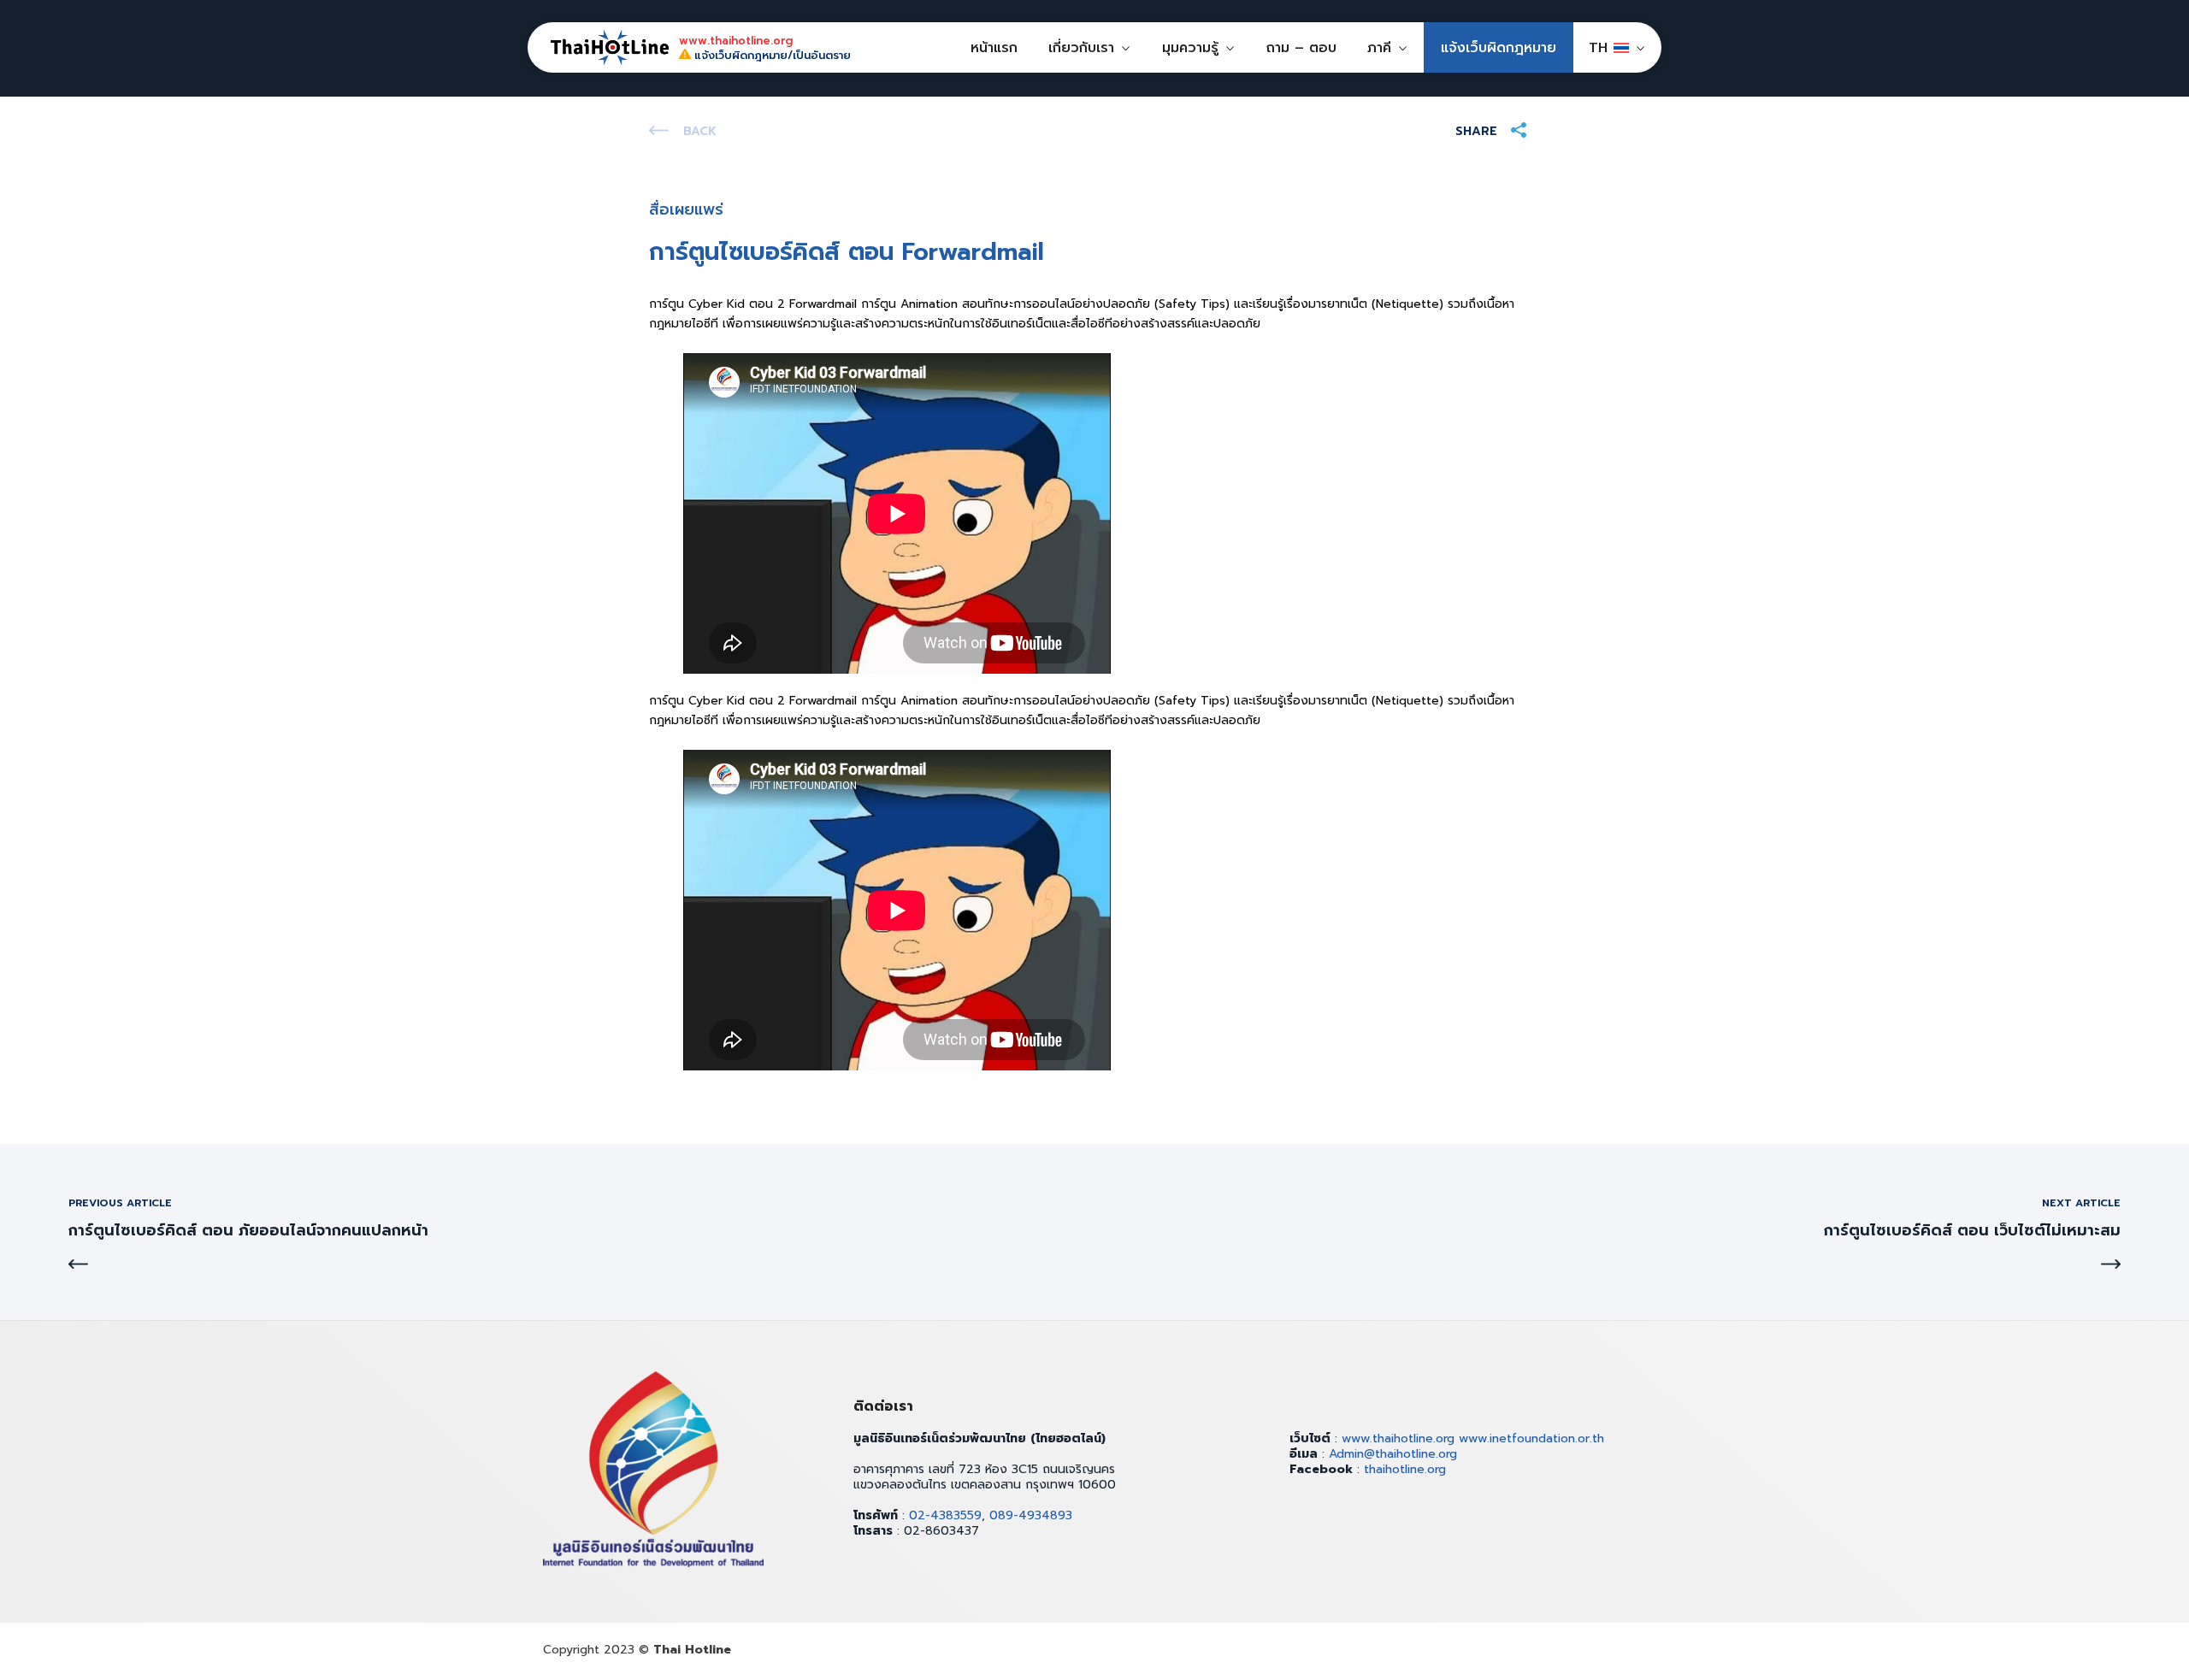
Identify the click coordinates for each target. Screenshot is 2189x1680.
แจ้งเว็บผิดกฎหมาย (1499, 48)
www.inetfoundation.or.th (1531, 1438)
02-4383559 (945, 1515)
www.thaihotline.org (1398, 1438)
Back (700, 131)
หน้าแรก (994, 48)
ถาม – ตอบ (1301, 48)
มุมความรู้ (1190, 48)
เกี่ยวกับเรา (1081, 48)
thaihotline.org (1405, 1469)
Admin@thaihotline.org (1393, 1454)
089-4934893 (1031, 1515)
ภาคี (1379, 48)
